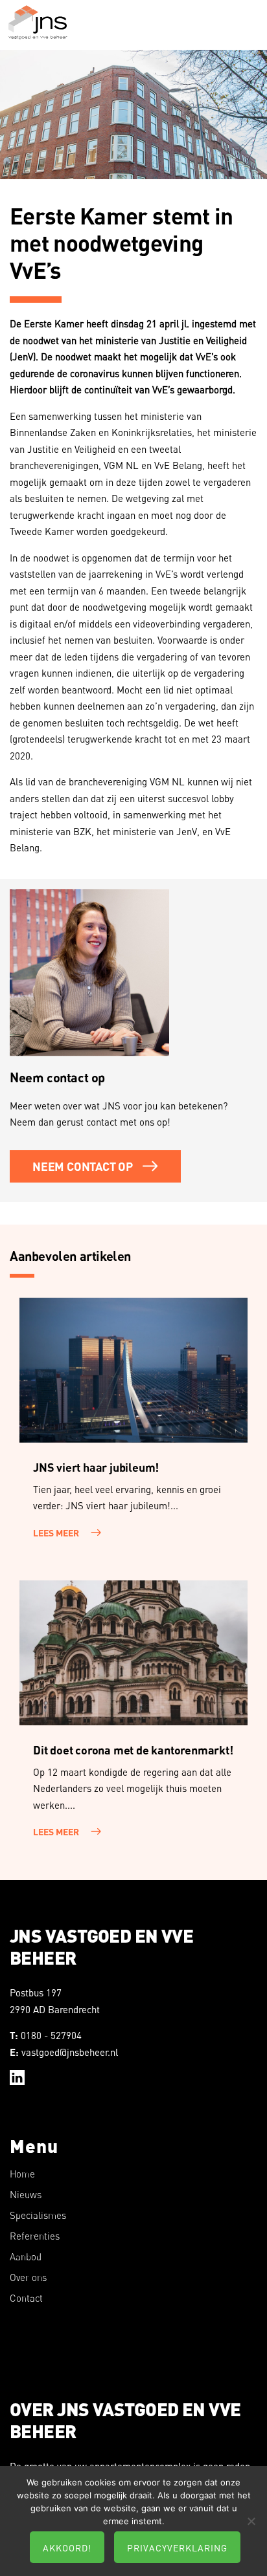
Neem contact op (83, 1166)
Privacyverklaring (177, 2548)
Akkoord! (67, 2548)
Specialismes (38, 2215)
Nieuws (26, 2195)
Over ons (28, 2277)
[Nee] (251, 2521)
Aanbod (26, 2257)
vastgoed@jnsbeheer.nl (70, 2052)
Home (22, 2174)
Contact (26, 2298)
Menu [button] (245, 33)
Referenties (35, 2236)
